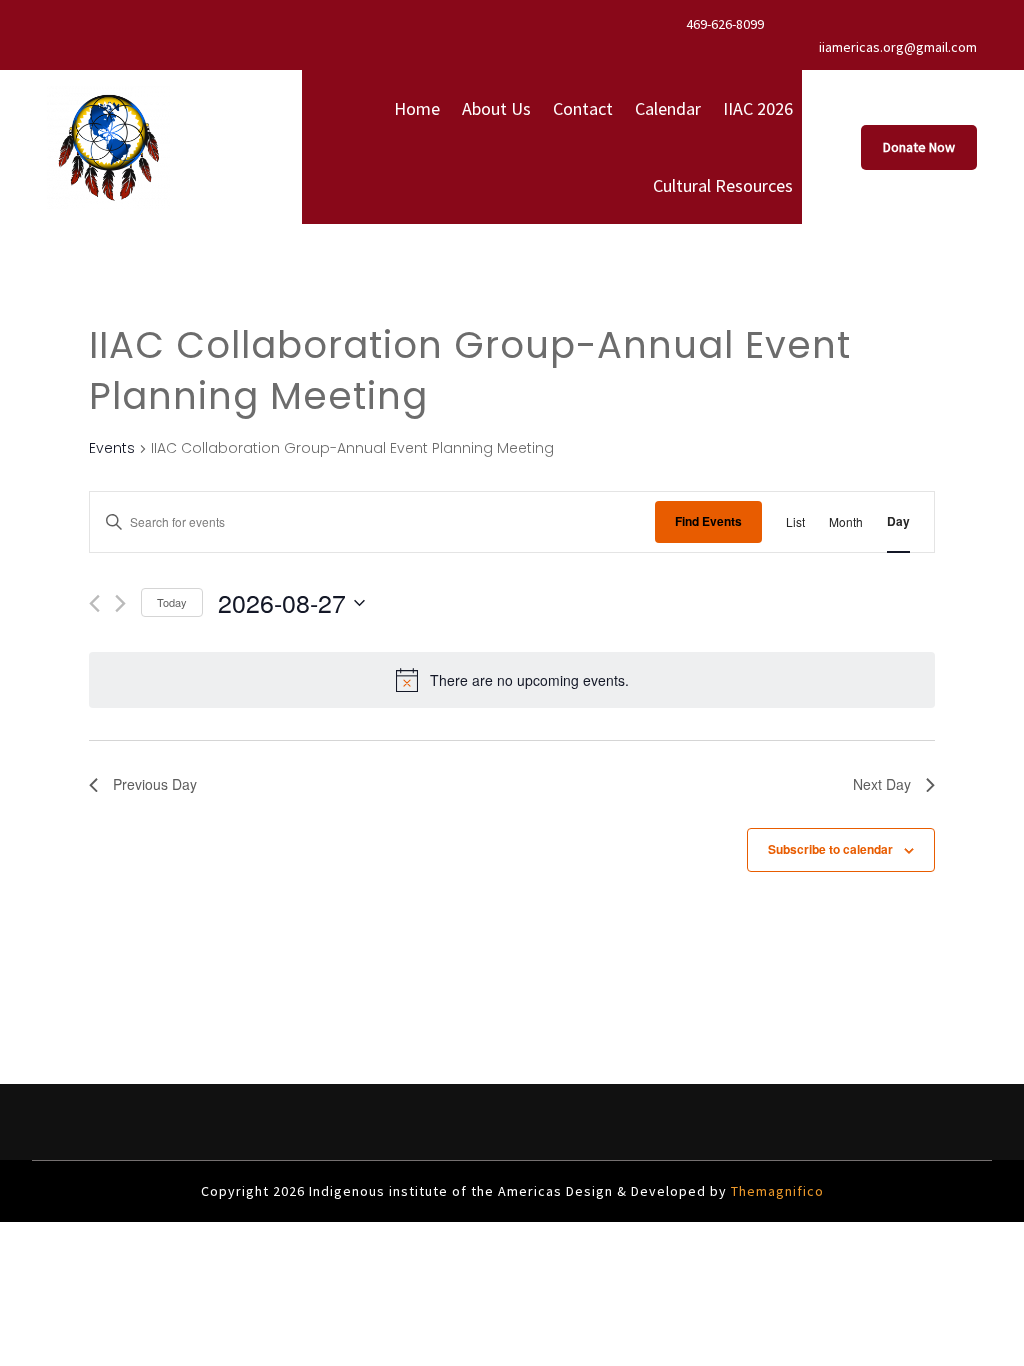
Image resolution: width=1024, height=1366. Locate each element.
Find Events (708, 521)
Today (172, 602)
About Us (496, 108)
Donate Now (919, 147)
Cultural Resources (723, 185)
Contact (583, 108)
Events (112, 448)
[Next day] (120, 603)
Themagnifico (775, 1191)
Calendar (668, 108)
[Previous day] (94, 603)
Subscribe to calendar (830, 849)
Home (417, 108)
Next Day (882, 784)
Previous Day (155, 784)
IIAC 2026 (758, 108)
